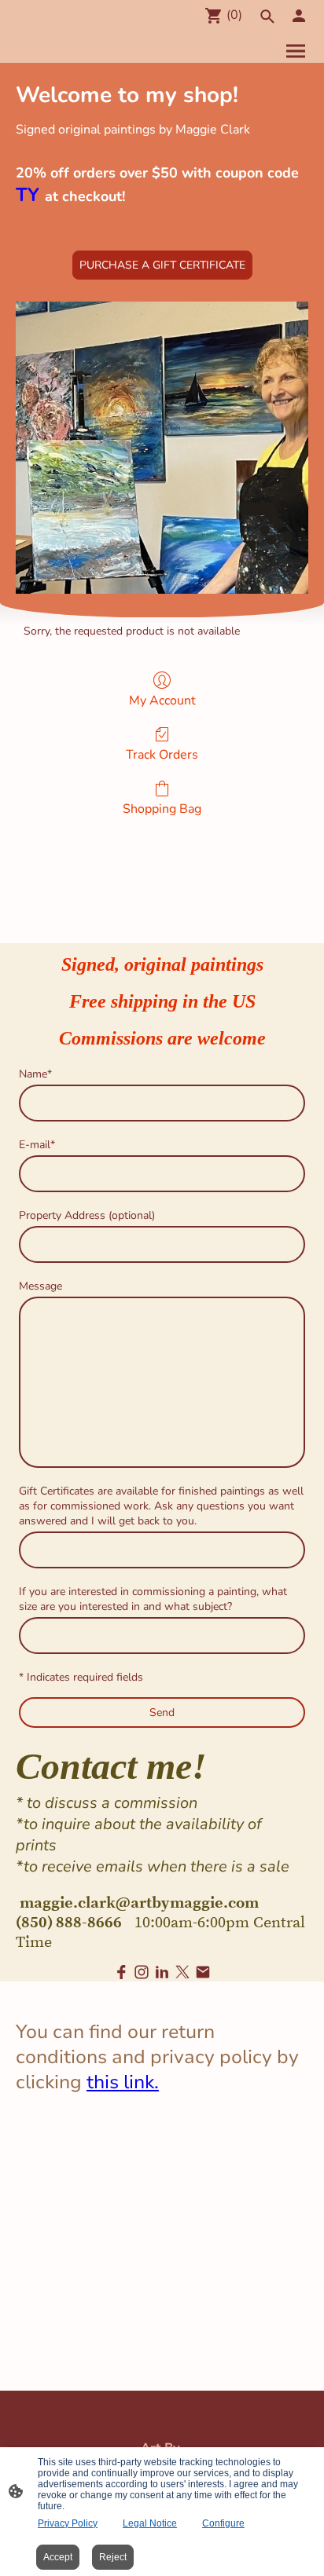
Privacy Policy (68, 2523)
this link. (123, 2082)
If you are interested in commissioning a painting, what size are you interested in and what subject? (153, 1599)
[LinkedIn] (162, 1972)
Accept (58, 2557)
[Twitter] (182, 1972)
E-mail (37, 1145)
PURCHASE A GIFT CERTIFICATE (162, 265)
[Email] (203, 1972)
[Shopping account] (299, 16)
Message (40, 1286)
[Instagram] (142, 1972)
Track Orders (162, 754)
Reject (113, 2557)
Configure (223, 2523)
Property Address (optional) (87, 1215)
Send (162, 1712)
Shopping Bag (162, 809)
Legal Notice (150, 2523)
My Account (162, 700)
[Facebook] (121, 1972)
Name (35, 1074)
